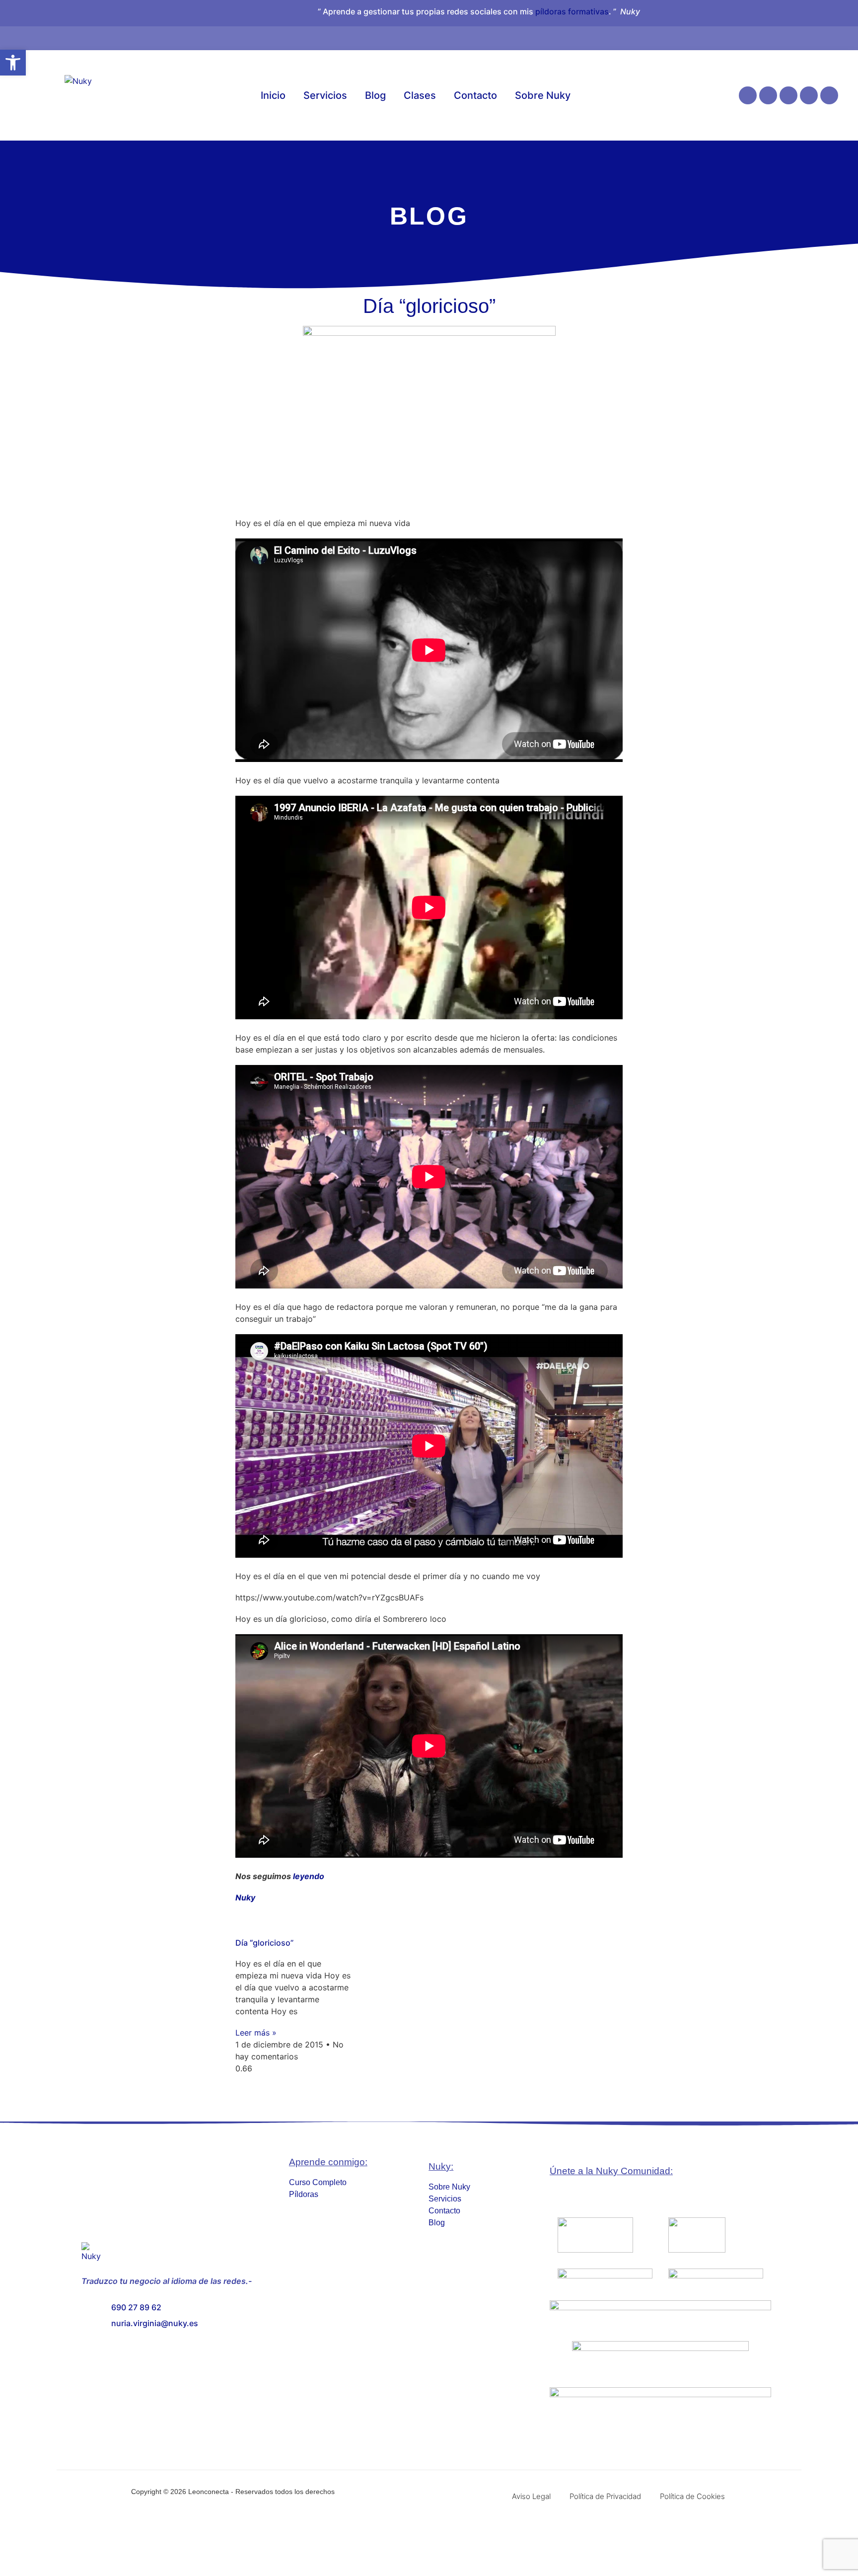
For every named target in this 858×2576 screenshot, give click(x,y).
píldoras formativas (572, 11)
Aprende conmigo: (328, 2162)
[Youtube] (809, 95)
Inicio (273, 95)
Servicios (325, 95)
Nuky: (441, 2166)
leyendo (309, 1876)
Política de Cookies (692, 2496)
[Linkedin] (788, 95)
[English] (782, 36)
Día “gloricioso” (264, 1943)
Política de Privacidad (605, 2496)
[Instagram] (748, 95)
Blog (375, 95)
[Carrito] (762, 33)
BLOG (429, 216)
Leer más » (256, 2033)
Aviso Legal (531, 2496)
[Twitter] (829, 95)
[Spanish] (791, 36)
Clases (420, 95)
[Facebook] (768, 95)
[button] (13, 63)
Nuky (245, 1897)
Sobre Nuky (543, 95)
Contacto (475, 95)
